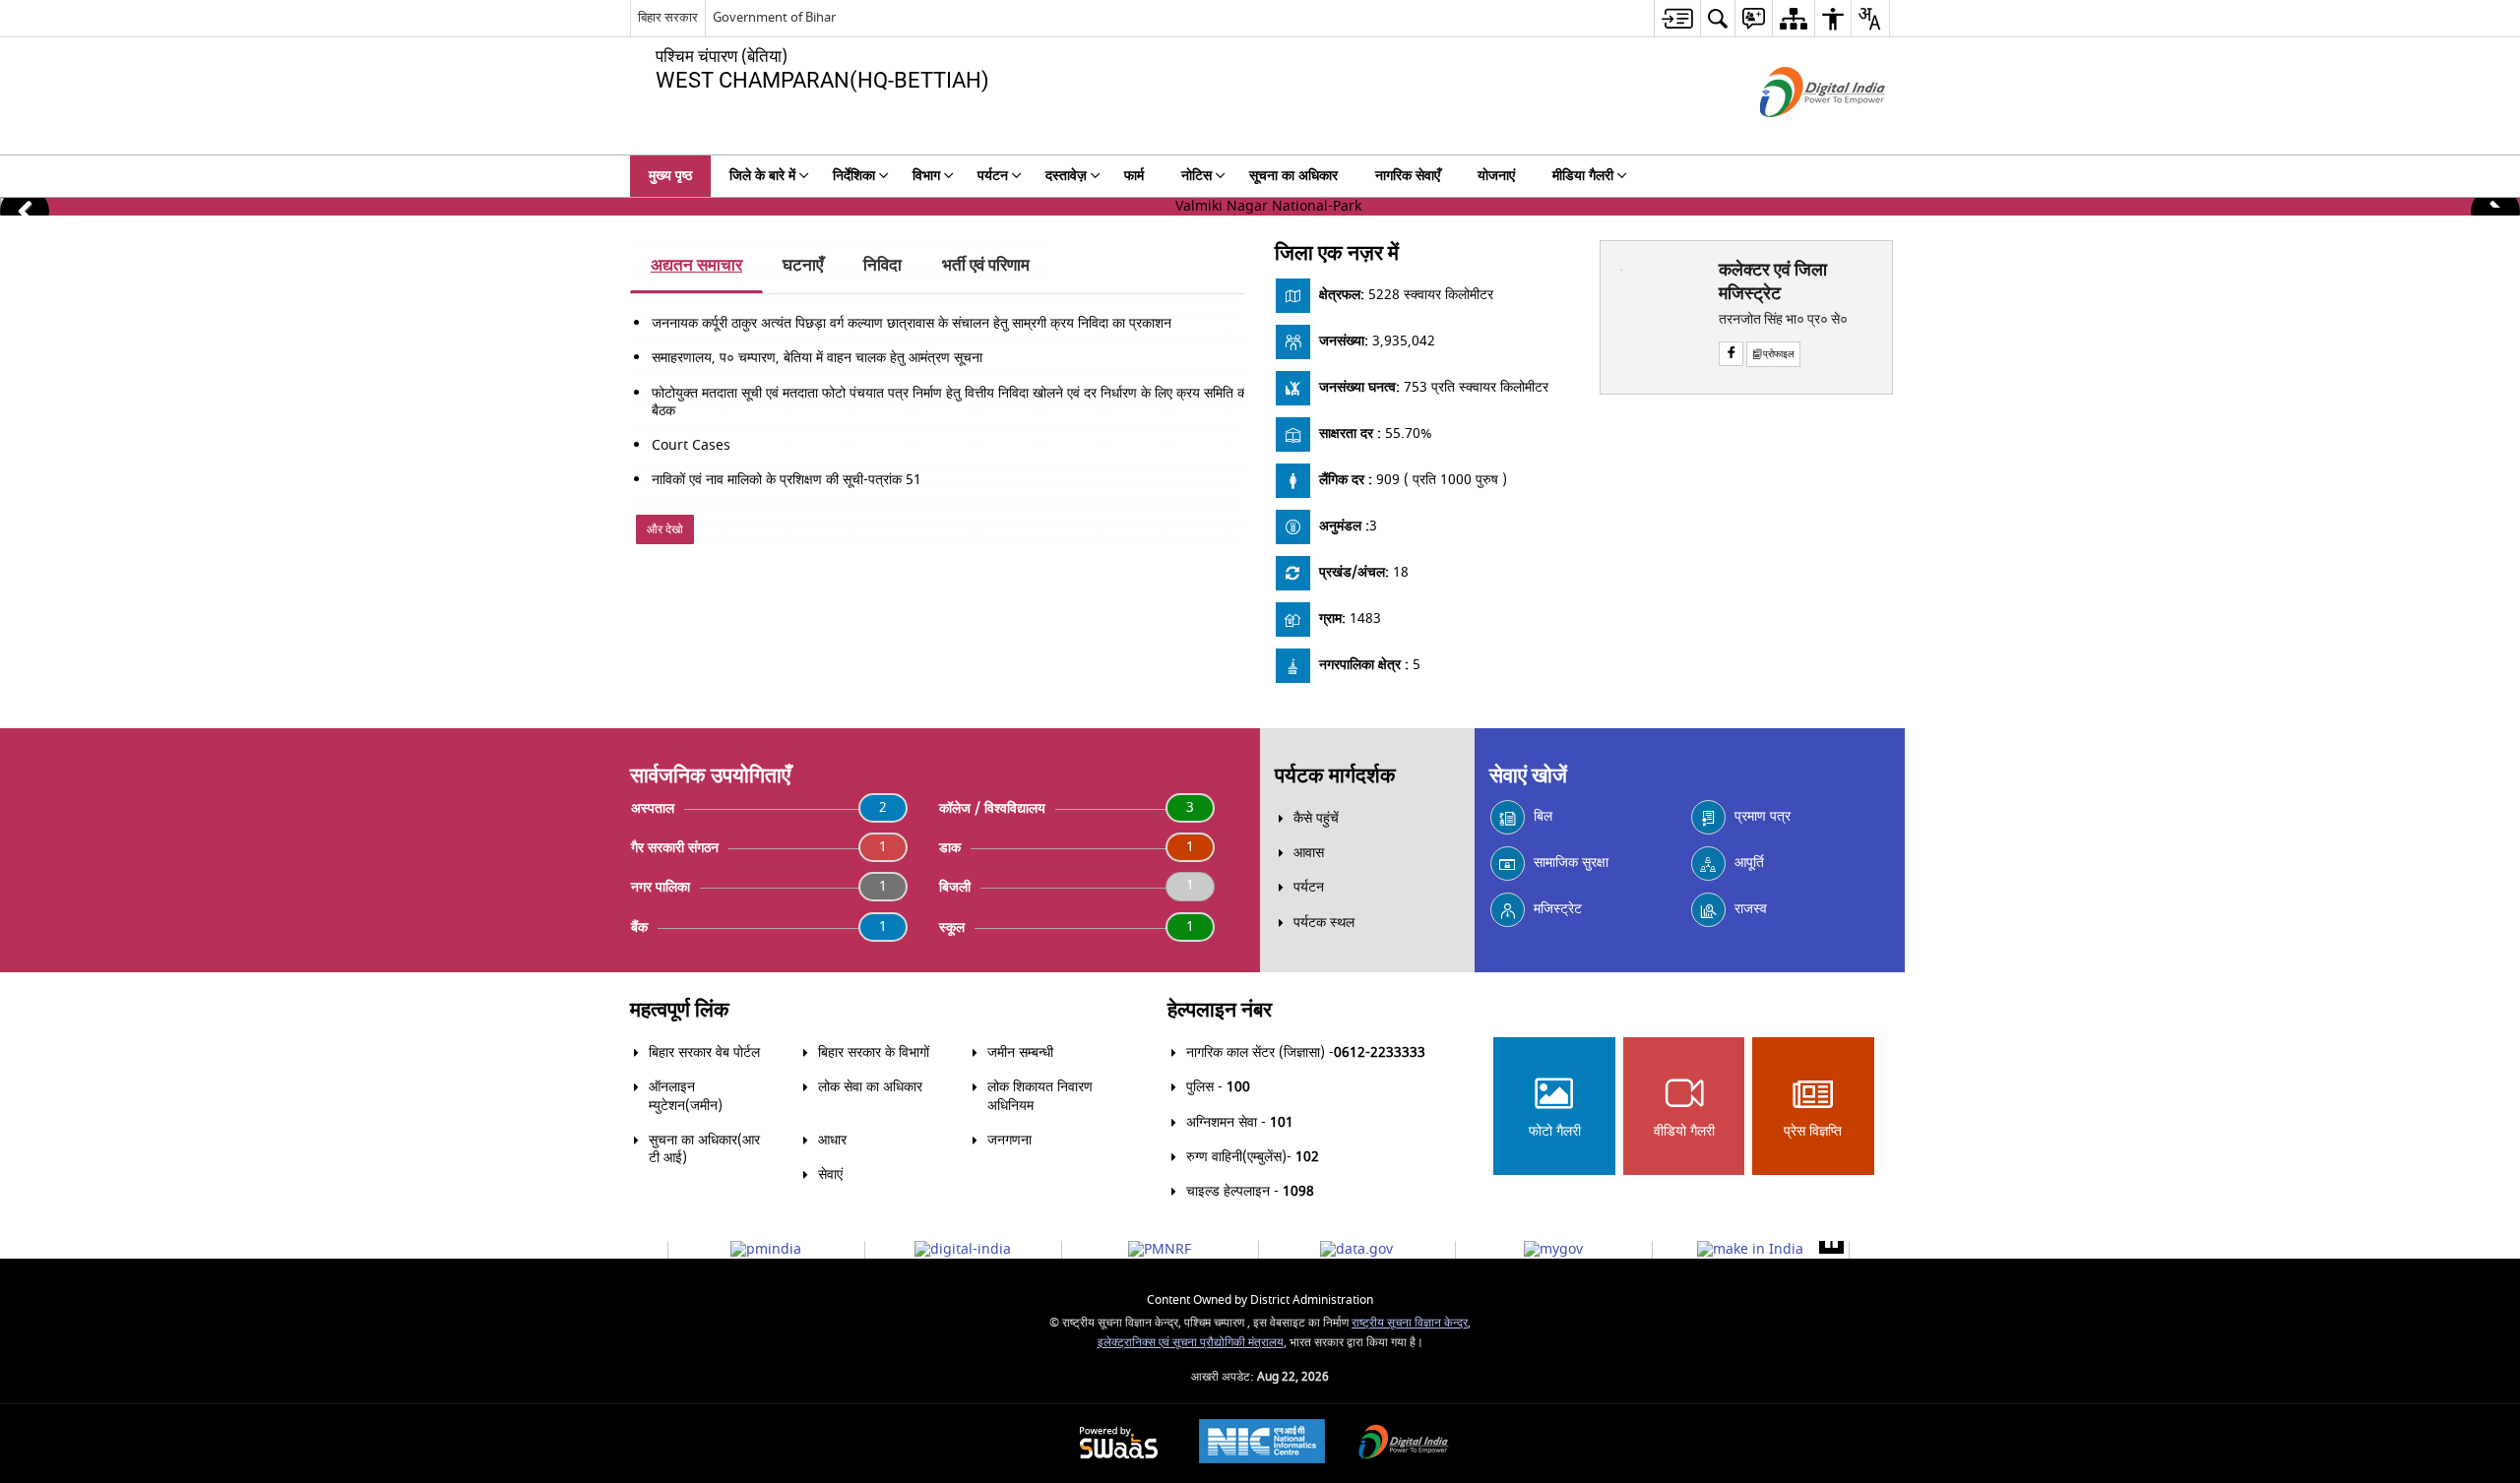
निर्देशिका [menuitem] (854, 176)
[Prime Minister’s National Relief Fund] (1160, 1250)
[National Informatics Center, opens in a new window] (1262, 1444)
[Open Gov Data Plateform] (1356, 1250)
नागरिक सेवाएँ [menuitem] (1408, 176)
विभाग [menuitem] (926, 176)
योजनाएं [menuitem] (1496, 176)
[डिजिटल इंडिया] (963, 1250)
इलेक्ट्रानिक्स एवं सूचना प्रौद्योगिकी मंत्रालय (1191, 1343)
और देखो (665, 529)
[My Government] (1553, 1250)
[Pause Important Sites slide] (1831, 1241)
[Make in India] (1750, 1250)
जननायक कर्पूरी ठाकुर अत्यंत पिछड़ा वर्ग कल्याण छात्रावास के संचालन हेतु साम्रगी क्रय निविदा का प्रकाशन (912, 323)
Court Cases (691, 445)
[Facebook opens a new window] (1731, 354)
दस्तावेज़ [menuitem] (1066, 176)
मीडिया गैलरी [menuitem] (1583, 176)
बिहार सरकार (668, 17)
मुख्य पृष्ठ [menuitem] (670, 176)
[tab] (696, 267)
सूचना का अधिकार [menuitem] (1293, 176)
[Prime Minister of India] (766, 1250)
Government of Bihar (774, 17)
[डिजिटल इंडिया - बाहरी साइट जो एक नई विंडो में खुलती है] (1798, 134)
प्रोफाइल (1779, 354)
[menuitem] (1677, 18)
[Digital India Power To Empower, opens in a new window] (1404, 1444)
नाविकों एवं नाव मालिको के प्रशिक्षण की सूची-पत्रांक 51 (787, 480)
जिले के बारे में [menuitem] (762, 176)
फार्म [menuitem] (1134, 176)
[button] (25, 212)
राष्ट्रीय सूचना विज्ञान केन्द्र (1410, 1323)
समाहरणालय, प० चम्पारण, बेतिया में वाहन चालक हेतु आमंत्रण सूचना (817, 358)
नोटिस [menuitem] (1197, 176)
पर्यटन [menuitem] (993, 176)
